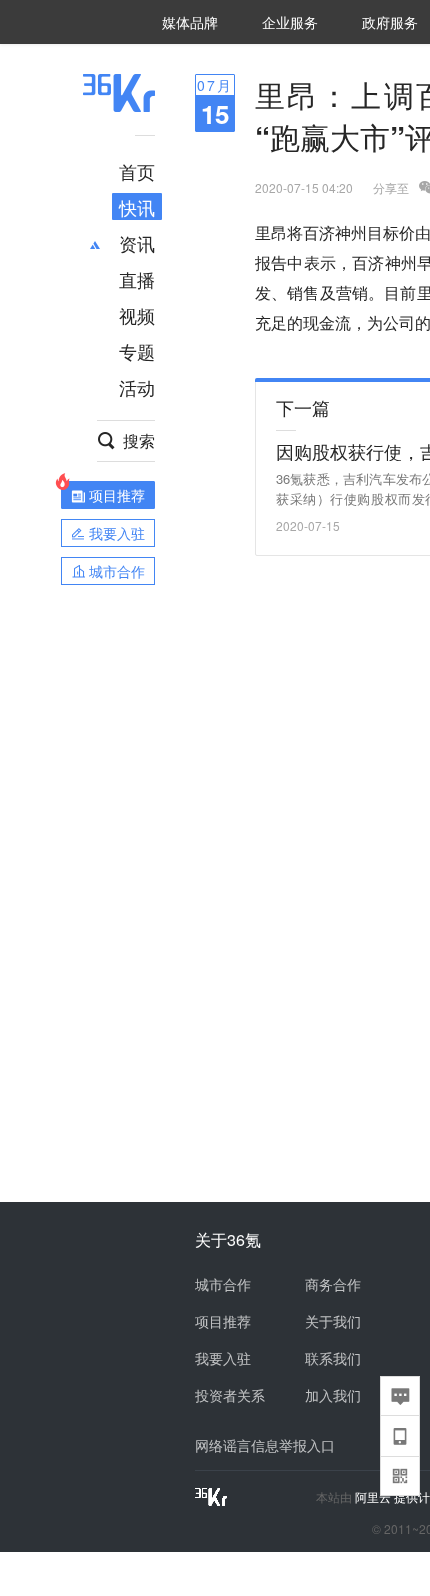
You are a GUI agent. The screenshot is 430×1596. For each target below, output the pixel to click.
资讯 (137, 243)
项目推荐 (223, 1321)
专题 (137, 351)
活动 (137, 387)
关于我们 (333, 1321)
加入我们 (333, 1395)
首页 (137, 171)
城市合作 (223, 1284)
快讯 (137, 207)
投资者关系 (230, 1395)
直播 (137, 279)
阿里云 (374, 1497)
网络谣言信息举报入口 (265, 1445)
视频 (137, 315)
